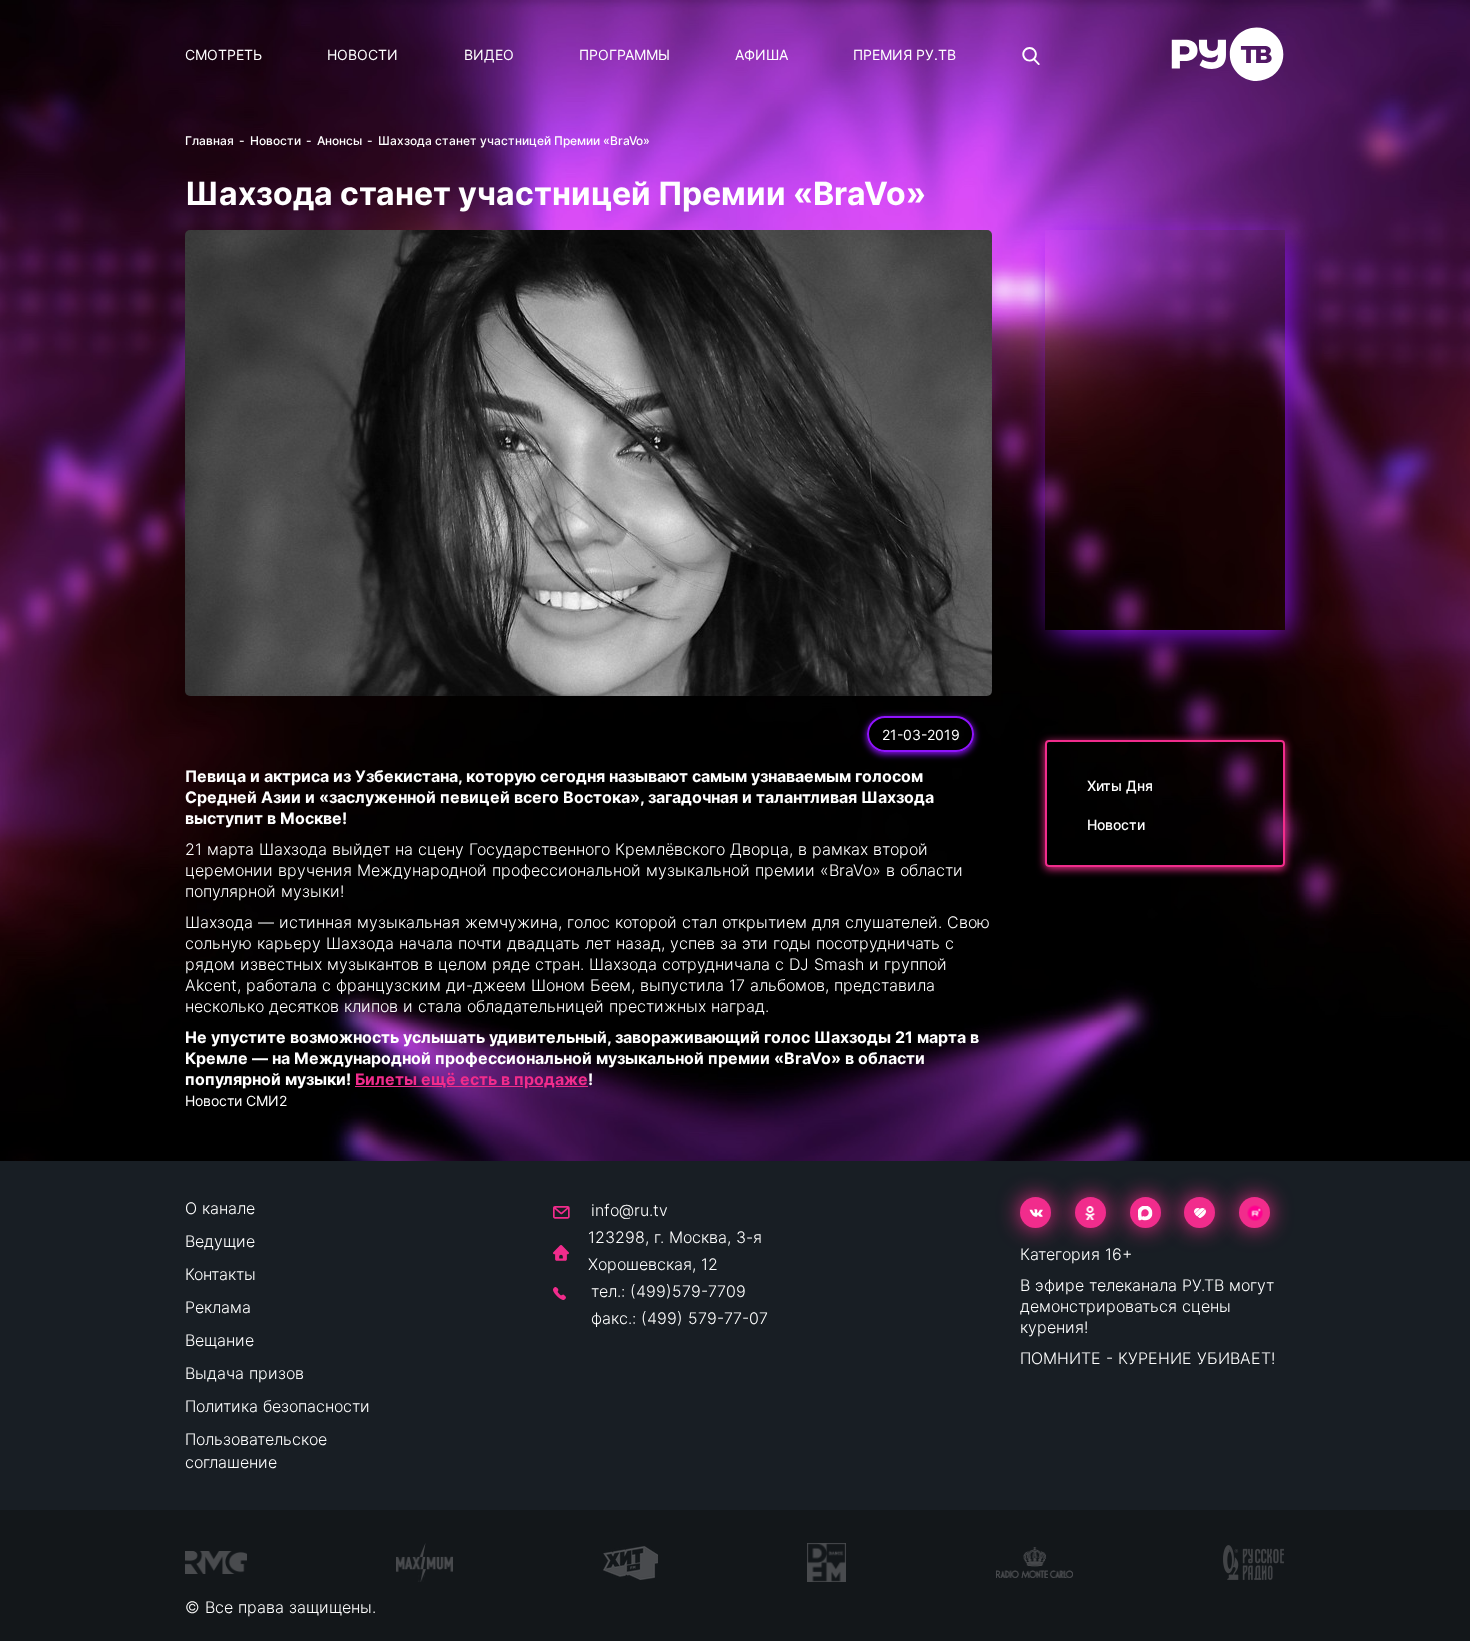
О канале (220, 1208)
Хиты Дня (1120, 785)
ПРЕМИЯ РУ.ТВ (904, 54)
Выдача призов (244, 1373)
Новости (362, 54)
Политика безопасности (277, 1406)
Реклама (218, 1307)
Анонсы (339, 140)
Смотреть (223, 54)
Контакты (220, 1274)
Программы (624, 54)
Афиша (761, 54)
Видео (489, 54)
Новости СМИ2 (236, 1100)
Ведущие (220, 1241)
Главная (209, 140)
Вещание (219, 1340)
